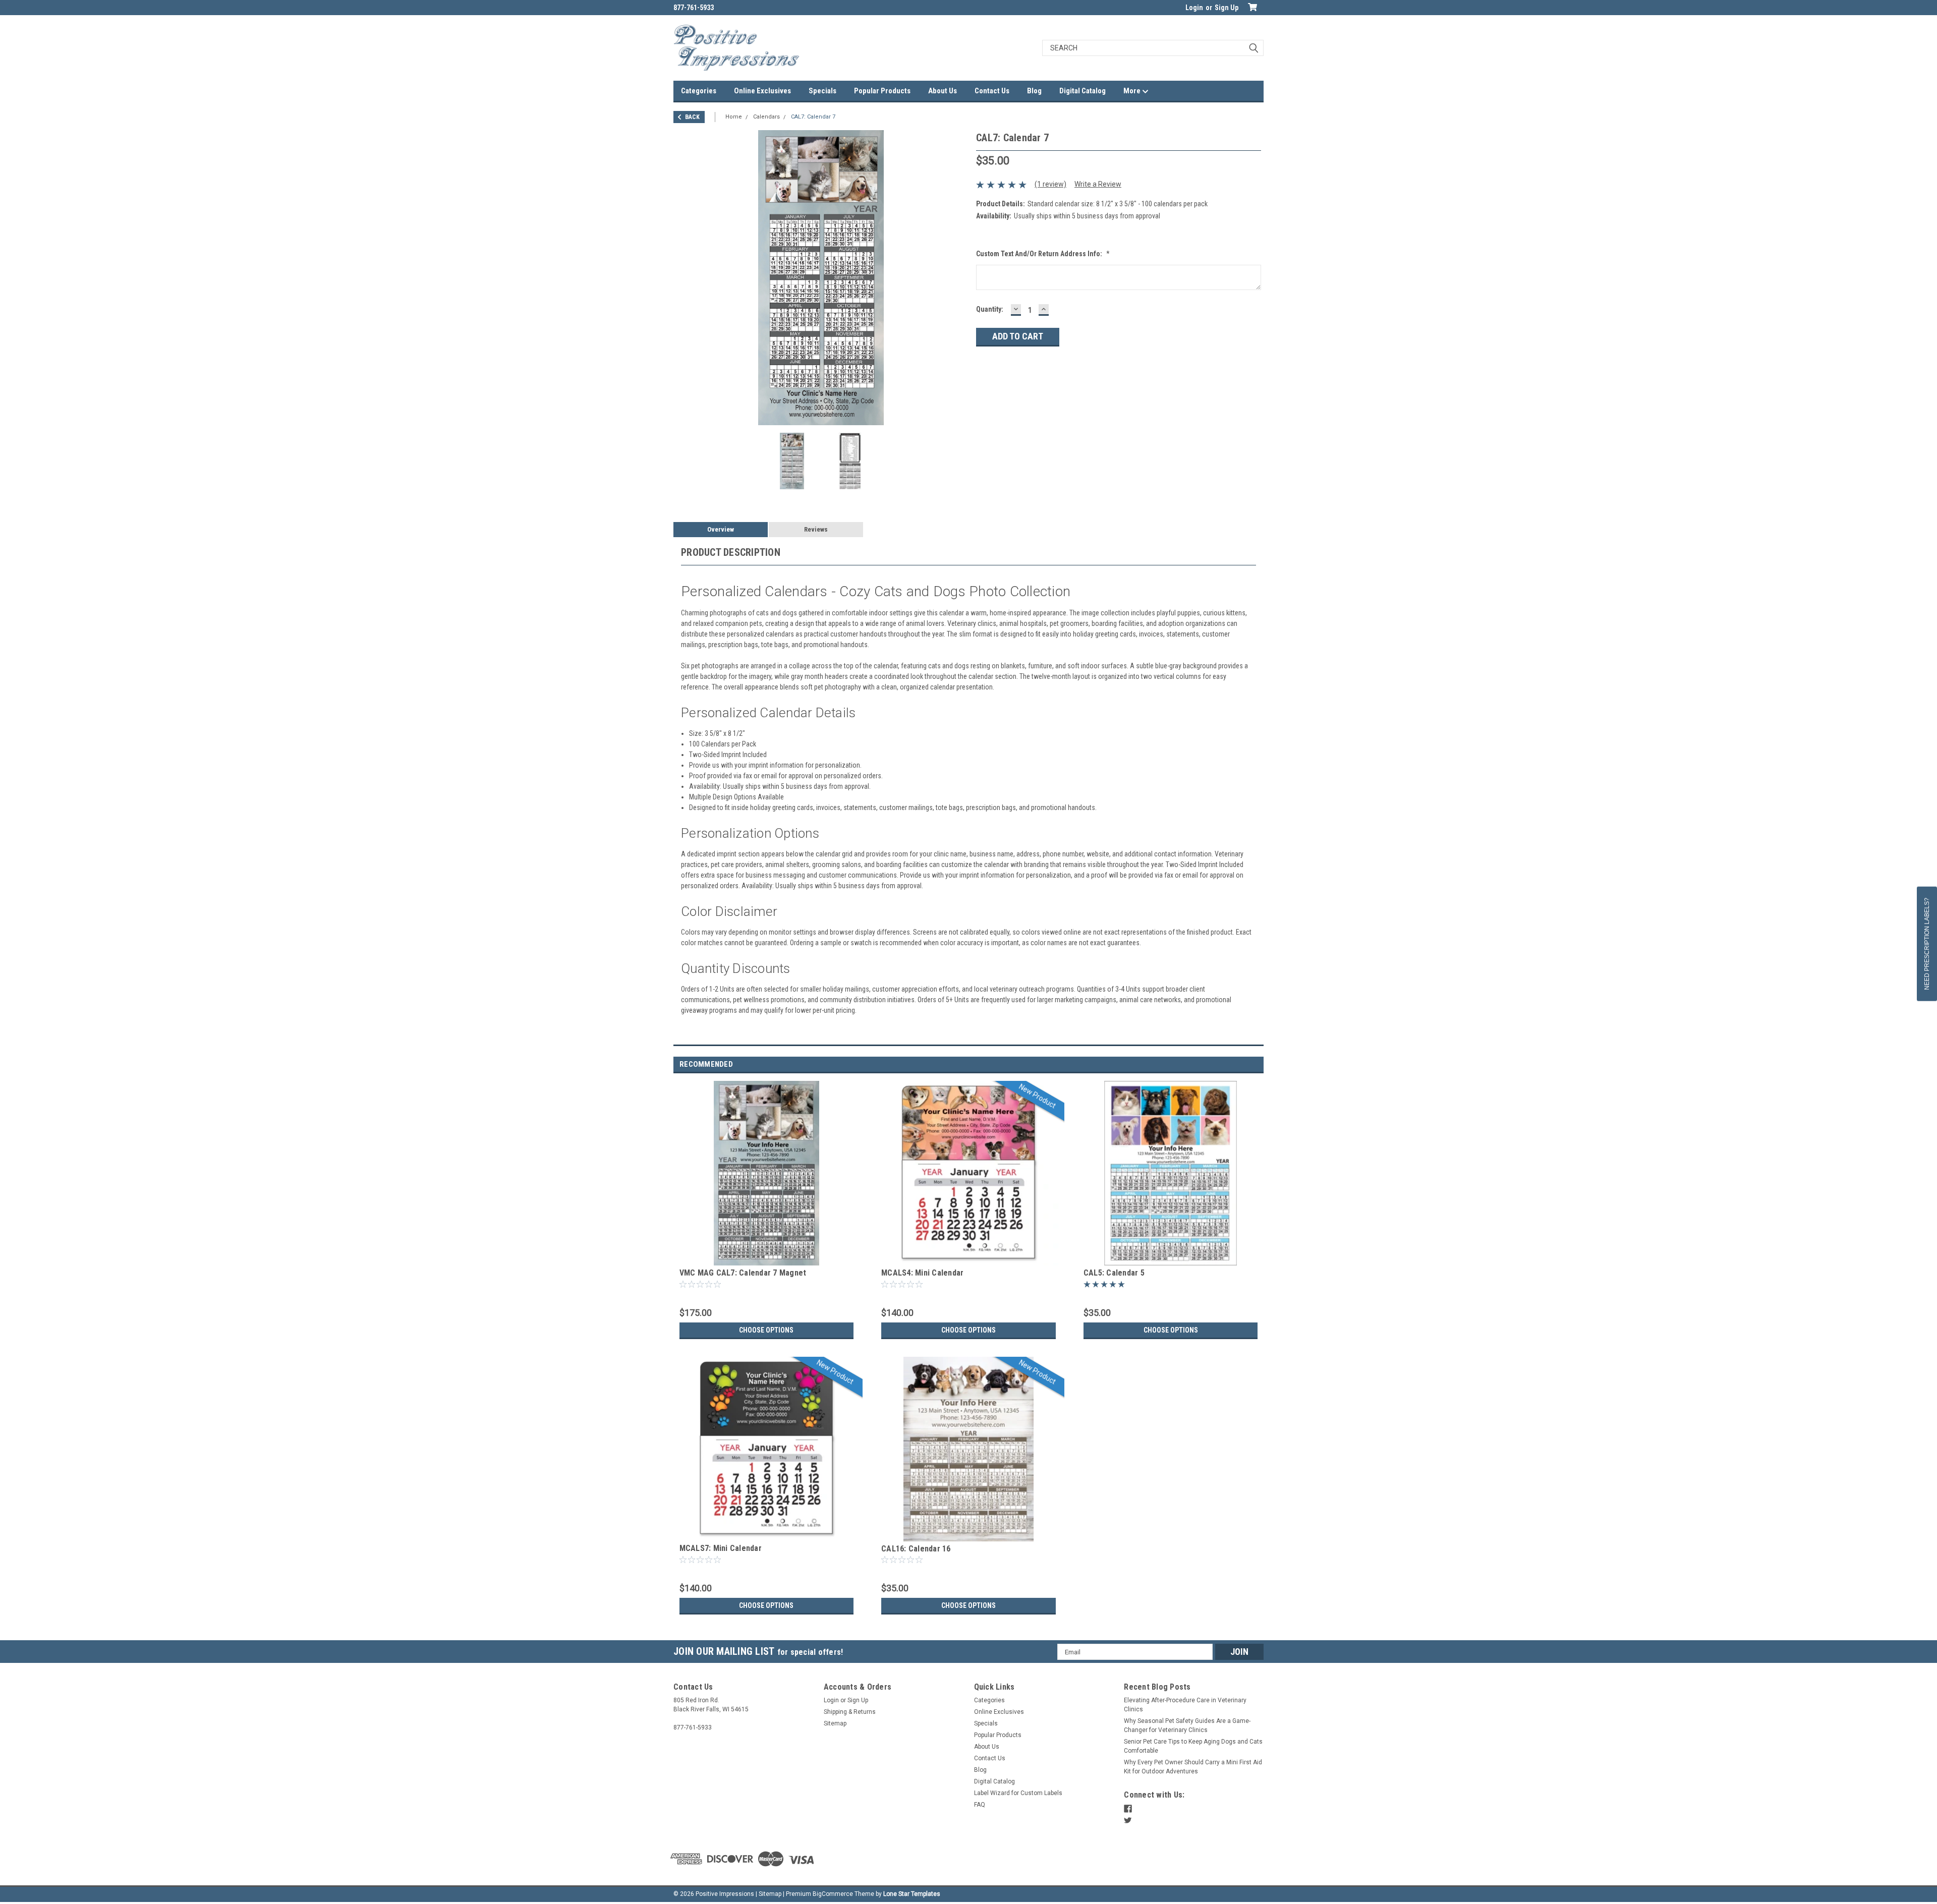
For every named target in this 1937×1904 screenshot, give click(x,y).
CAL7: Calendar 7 (813, 117)
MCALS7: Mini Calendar (721, 1548)
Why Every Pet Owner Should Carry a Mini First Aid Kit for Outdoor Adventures (1193, 1767)
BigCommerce (833, 1894)
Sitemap (835, 1723)
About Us (943, 91)
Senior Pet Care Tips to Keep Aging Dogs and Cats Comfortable (1193, 1746)
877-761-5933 (694, 8)
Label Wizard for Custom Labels (1018, 1793)
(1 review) (1050, 184)
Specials (822, 91)
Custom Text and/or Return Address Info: (1043, 254)
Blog (1034, 91)
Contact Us (992, 91)
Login (1194, 8)
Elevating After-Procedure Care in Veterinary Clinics (1185, 1705)
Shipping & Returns (850, 1712)
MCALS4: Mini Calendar (922, 1273)
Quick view (766, 1258)
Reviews (816, 529)
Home (734, 117)
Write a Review (1098, 184)
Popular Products (882, 91)
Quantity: (990, 309)
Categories (699, 91)
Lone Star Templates (912, 1894)
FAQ (980, 1805)
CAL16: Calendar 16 (916, 1549)
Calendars (766, 117)
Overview (721, 529)
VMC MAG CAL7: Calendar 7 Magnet (743, 1273)
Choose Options (766, 1330)
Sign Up (1227, 8)
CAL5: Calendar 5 (1114, 1273)
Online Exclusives (762, 91)
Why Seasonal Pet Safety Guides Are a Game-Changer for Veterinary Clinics (1187, 1725)
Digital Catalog (1083, 91)
